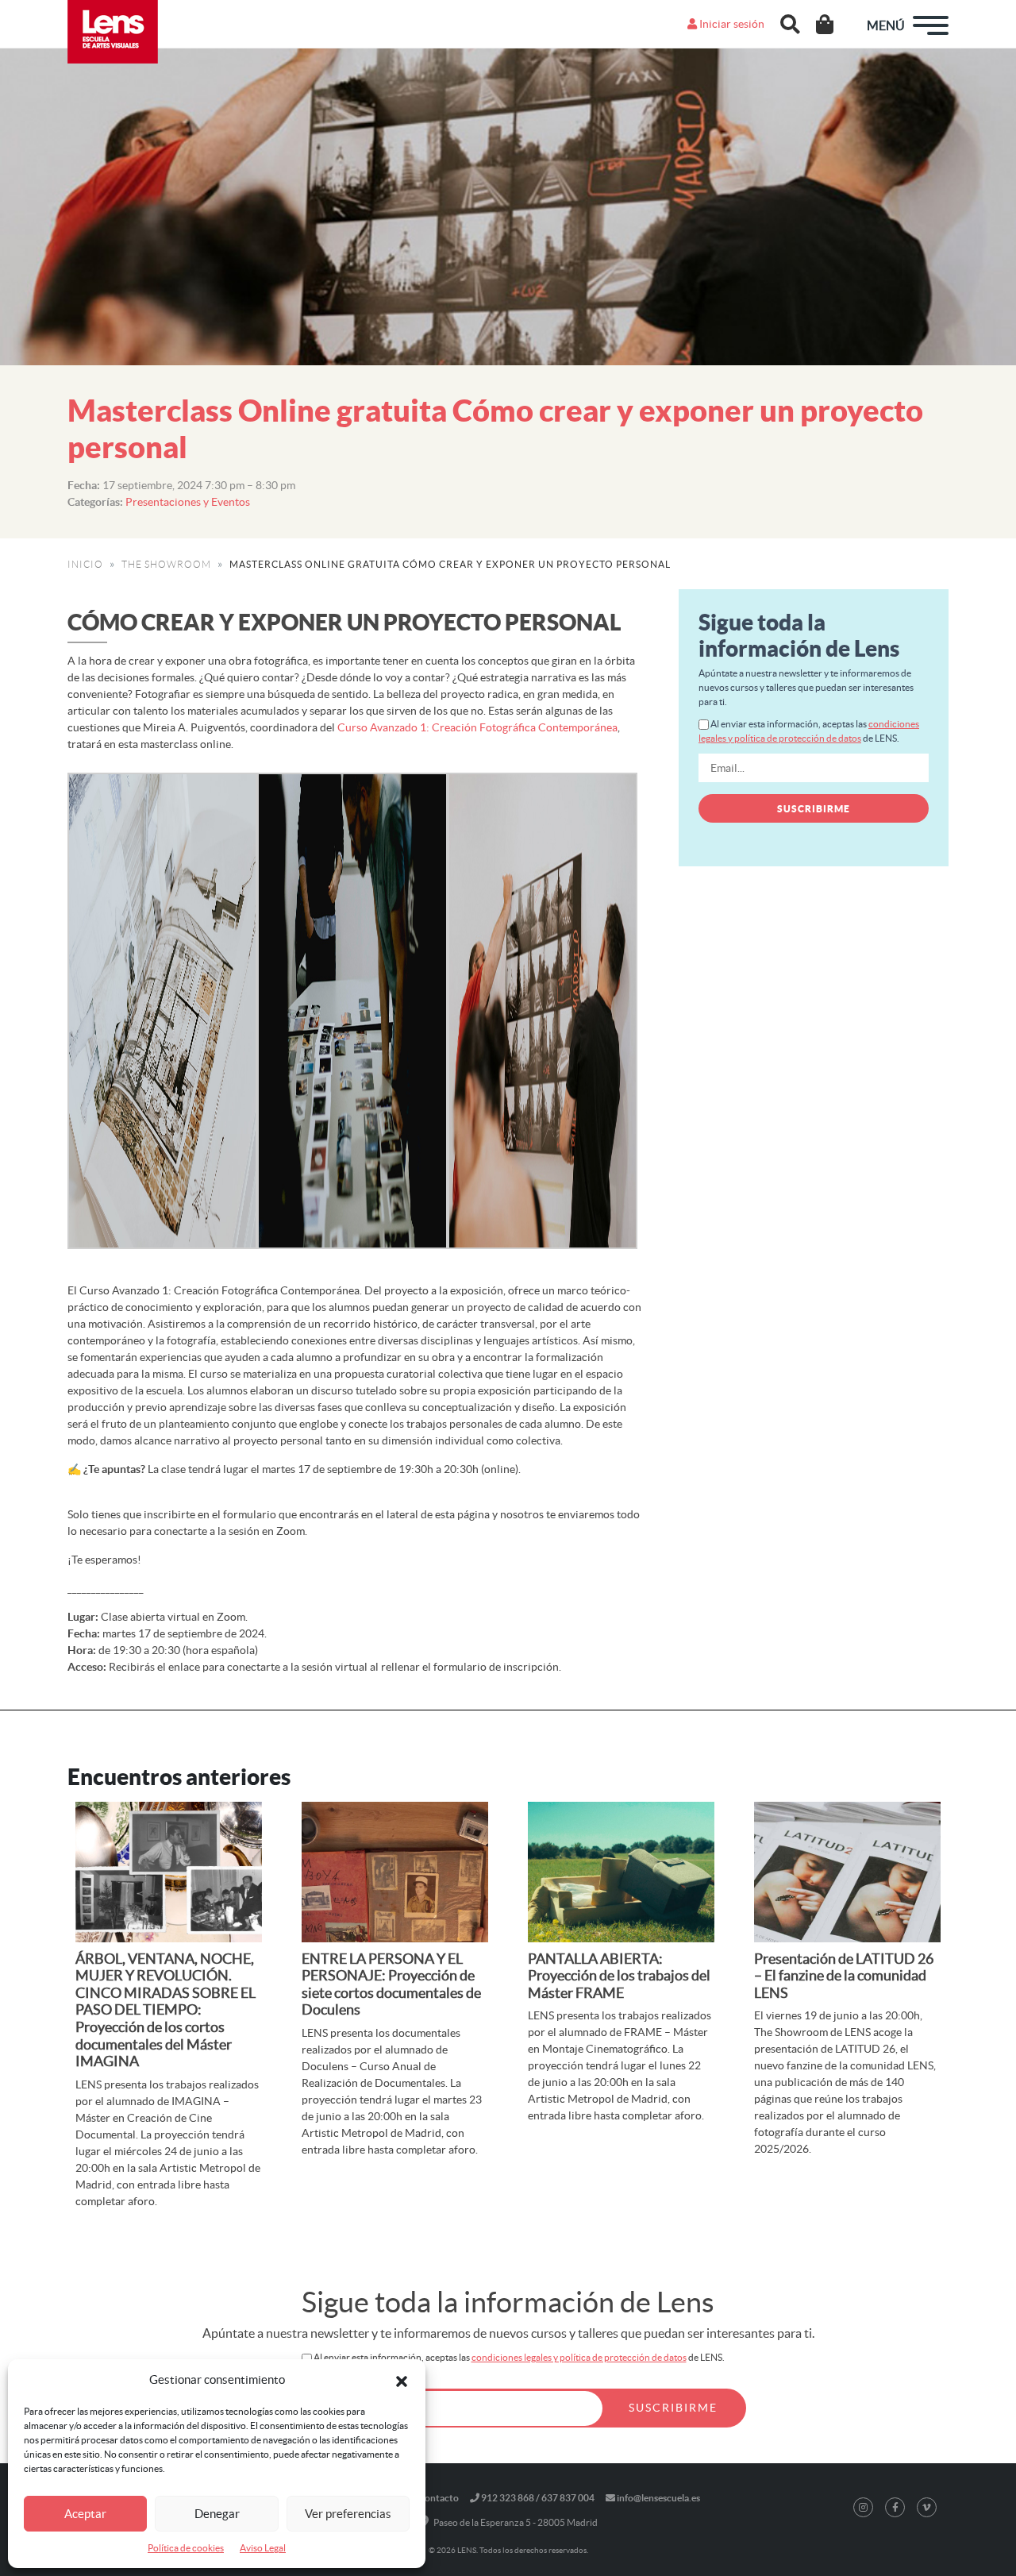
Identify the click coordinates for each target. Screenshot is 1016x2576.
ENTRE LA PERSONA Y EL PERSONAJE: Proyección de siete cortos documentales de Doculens (391, 1984)
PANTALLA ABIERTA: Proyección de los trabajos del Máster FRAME (619, 1976)
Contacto (439, 2498)
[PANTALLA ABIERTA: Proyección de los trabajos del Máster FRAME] (621, 1872)
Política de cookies (186, 2548)
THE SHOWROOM (166, 564)
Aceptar (85, 2514)
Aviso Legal (263, 2548)
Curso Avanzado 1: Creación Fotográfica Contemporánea (477, 727)
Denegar (217, 2514)
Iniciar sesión (731, 24)
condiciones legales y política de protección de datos (579, 2357)
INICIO (85, 564)
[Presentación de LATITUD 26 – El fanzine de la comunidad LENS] (847, 1872)
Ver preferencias (348, 2514)
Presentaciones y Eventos (188, 502)
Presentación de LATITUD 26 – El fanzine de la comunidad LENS (844, 1976)
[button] (402, 2380)
